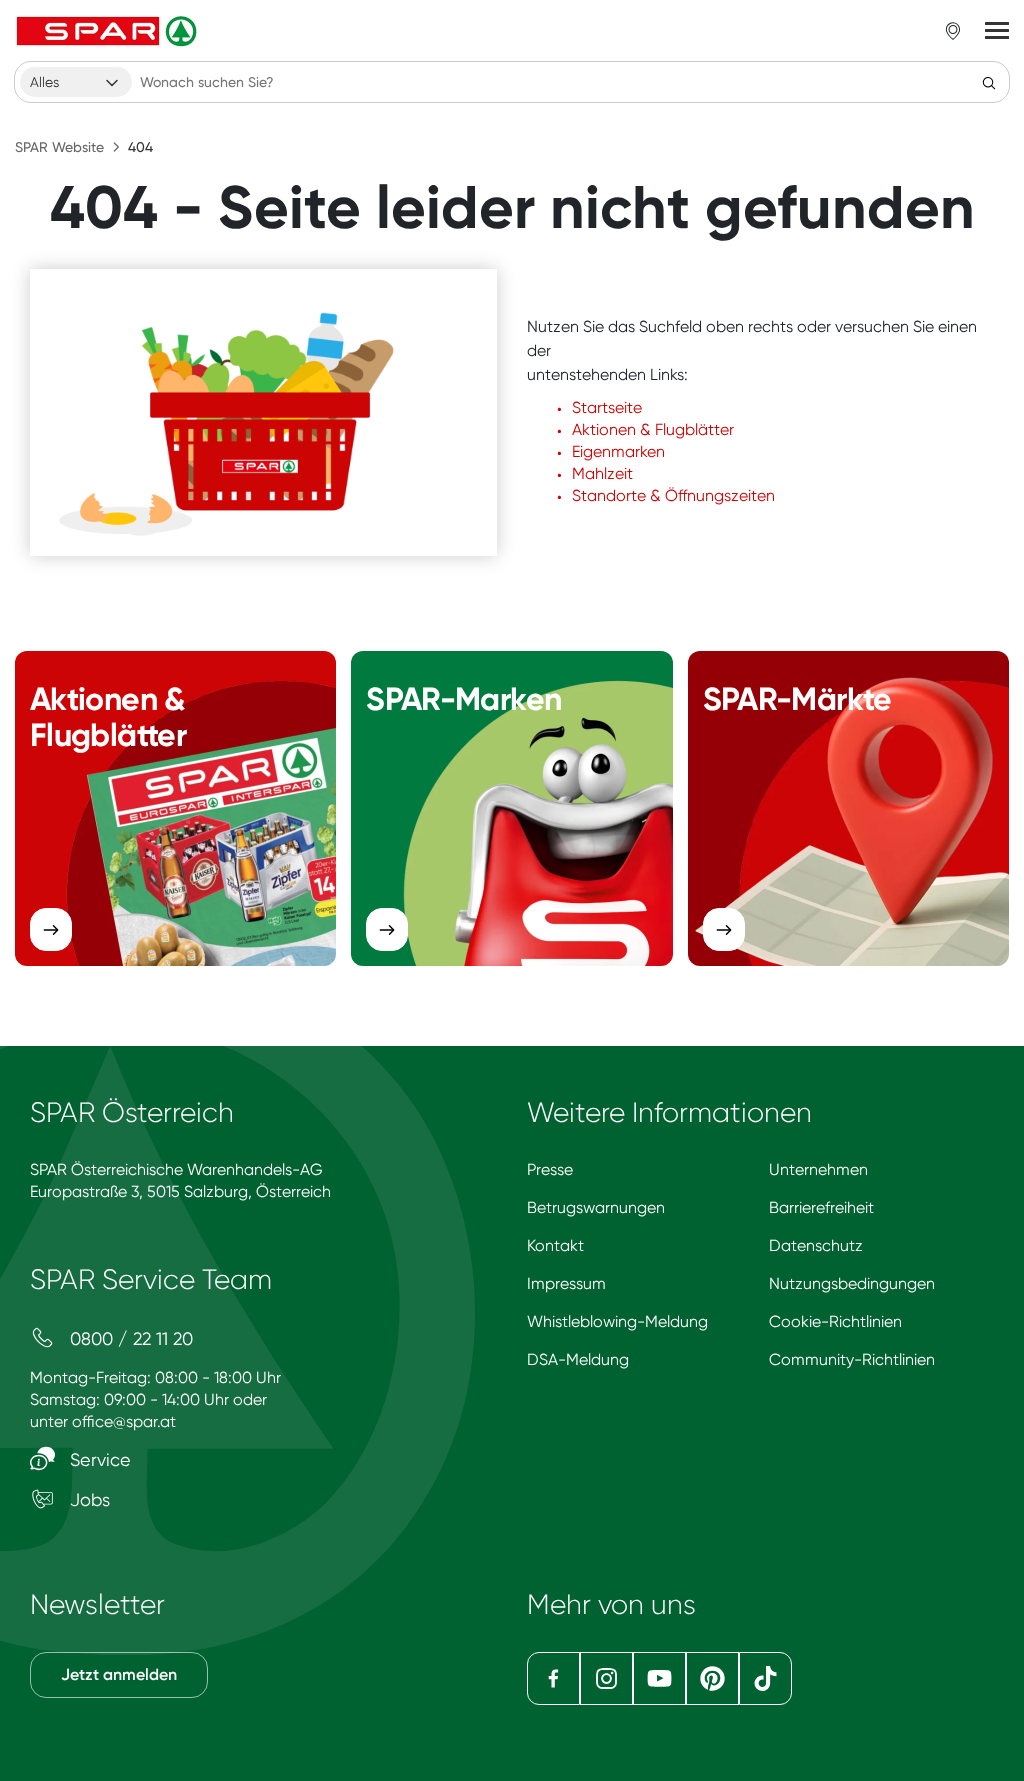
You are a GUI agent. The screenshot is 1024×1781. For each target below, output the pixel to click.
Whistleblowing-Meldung (617, 1321)
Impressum (566, 1283)
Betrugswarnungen (596, 1207)
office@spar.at (124, 1421)
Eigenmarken (618, 451)
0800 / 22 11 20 (129, 1338)
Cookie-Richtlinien (835, 1321)
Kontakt (555, 1245)
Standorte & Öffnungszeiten (673, 495)
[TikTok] (765, 1678)
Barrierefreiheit (821, 1207)
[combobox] (76, 82)
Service (98, 1459)
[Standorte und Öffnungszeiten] (953, 31)
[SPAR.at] (109, 31)
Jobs (87, 1499)
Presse (550, 1169)
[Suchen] (989, 82)
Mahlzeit (602, 473)
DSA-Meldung (578, 1359)
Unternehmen (818, 1169)
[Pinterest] (712, 1678)
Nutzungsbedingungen (852, 1283)
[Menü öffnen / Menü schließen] (997, 31)
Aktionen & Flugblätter (653, 429)
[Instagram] (606, 1678)
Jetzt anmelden (119, 1674)
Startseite (607, 407)
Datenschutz (816, 1245)
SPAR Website (59, 147)
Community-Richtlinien (852, 1359)
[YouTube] (659, 1678)
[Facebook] (553, 1678)
